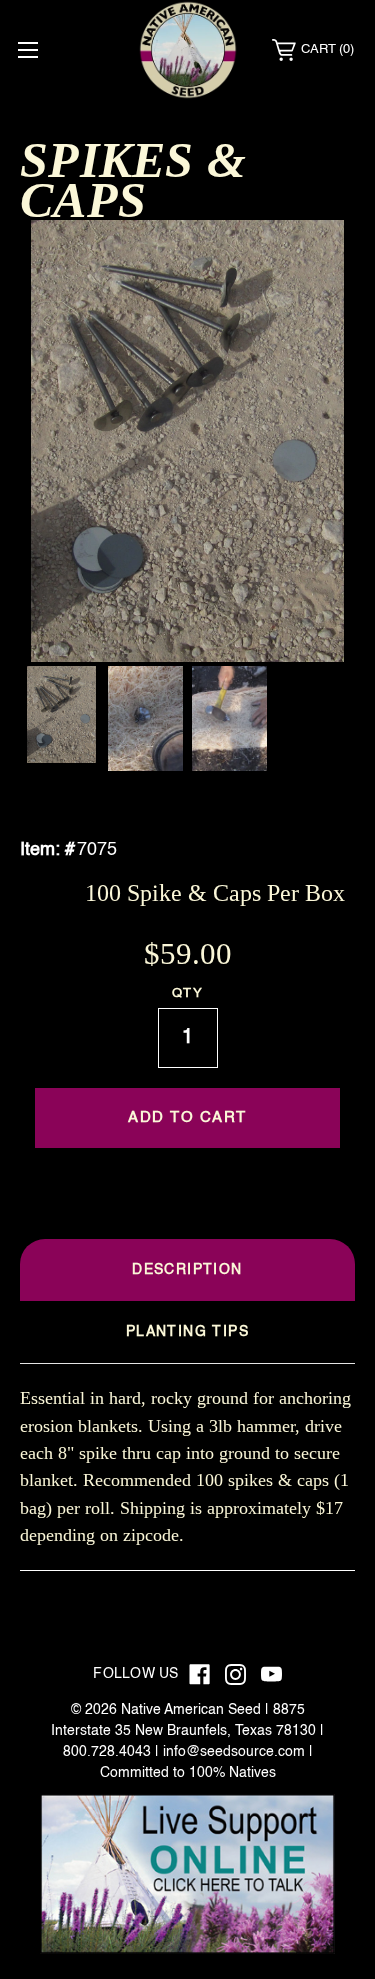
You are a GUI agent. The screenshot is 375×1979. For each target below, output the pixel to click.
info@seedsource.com (234, 1752)
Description (187, 1270)
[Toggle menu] (27, 49)
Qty (187, 993)
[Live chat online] (187, 1874)
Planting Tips (187, 1332)
